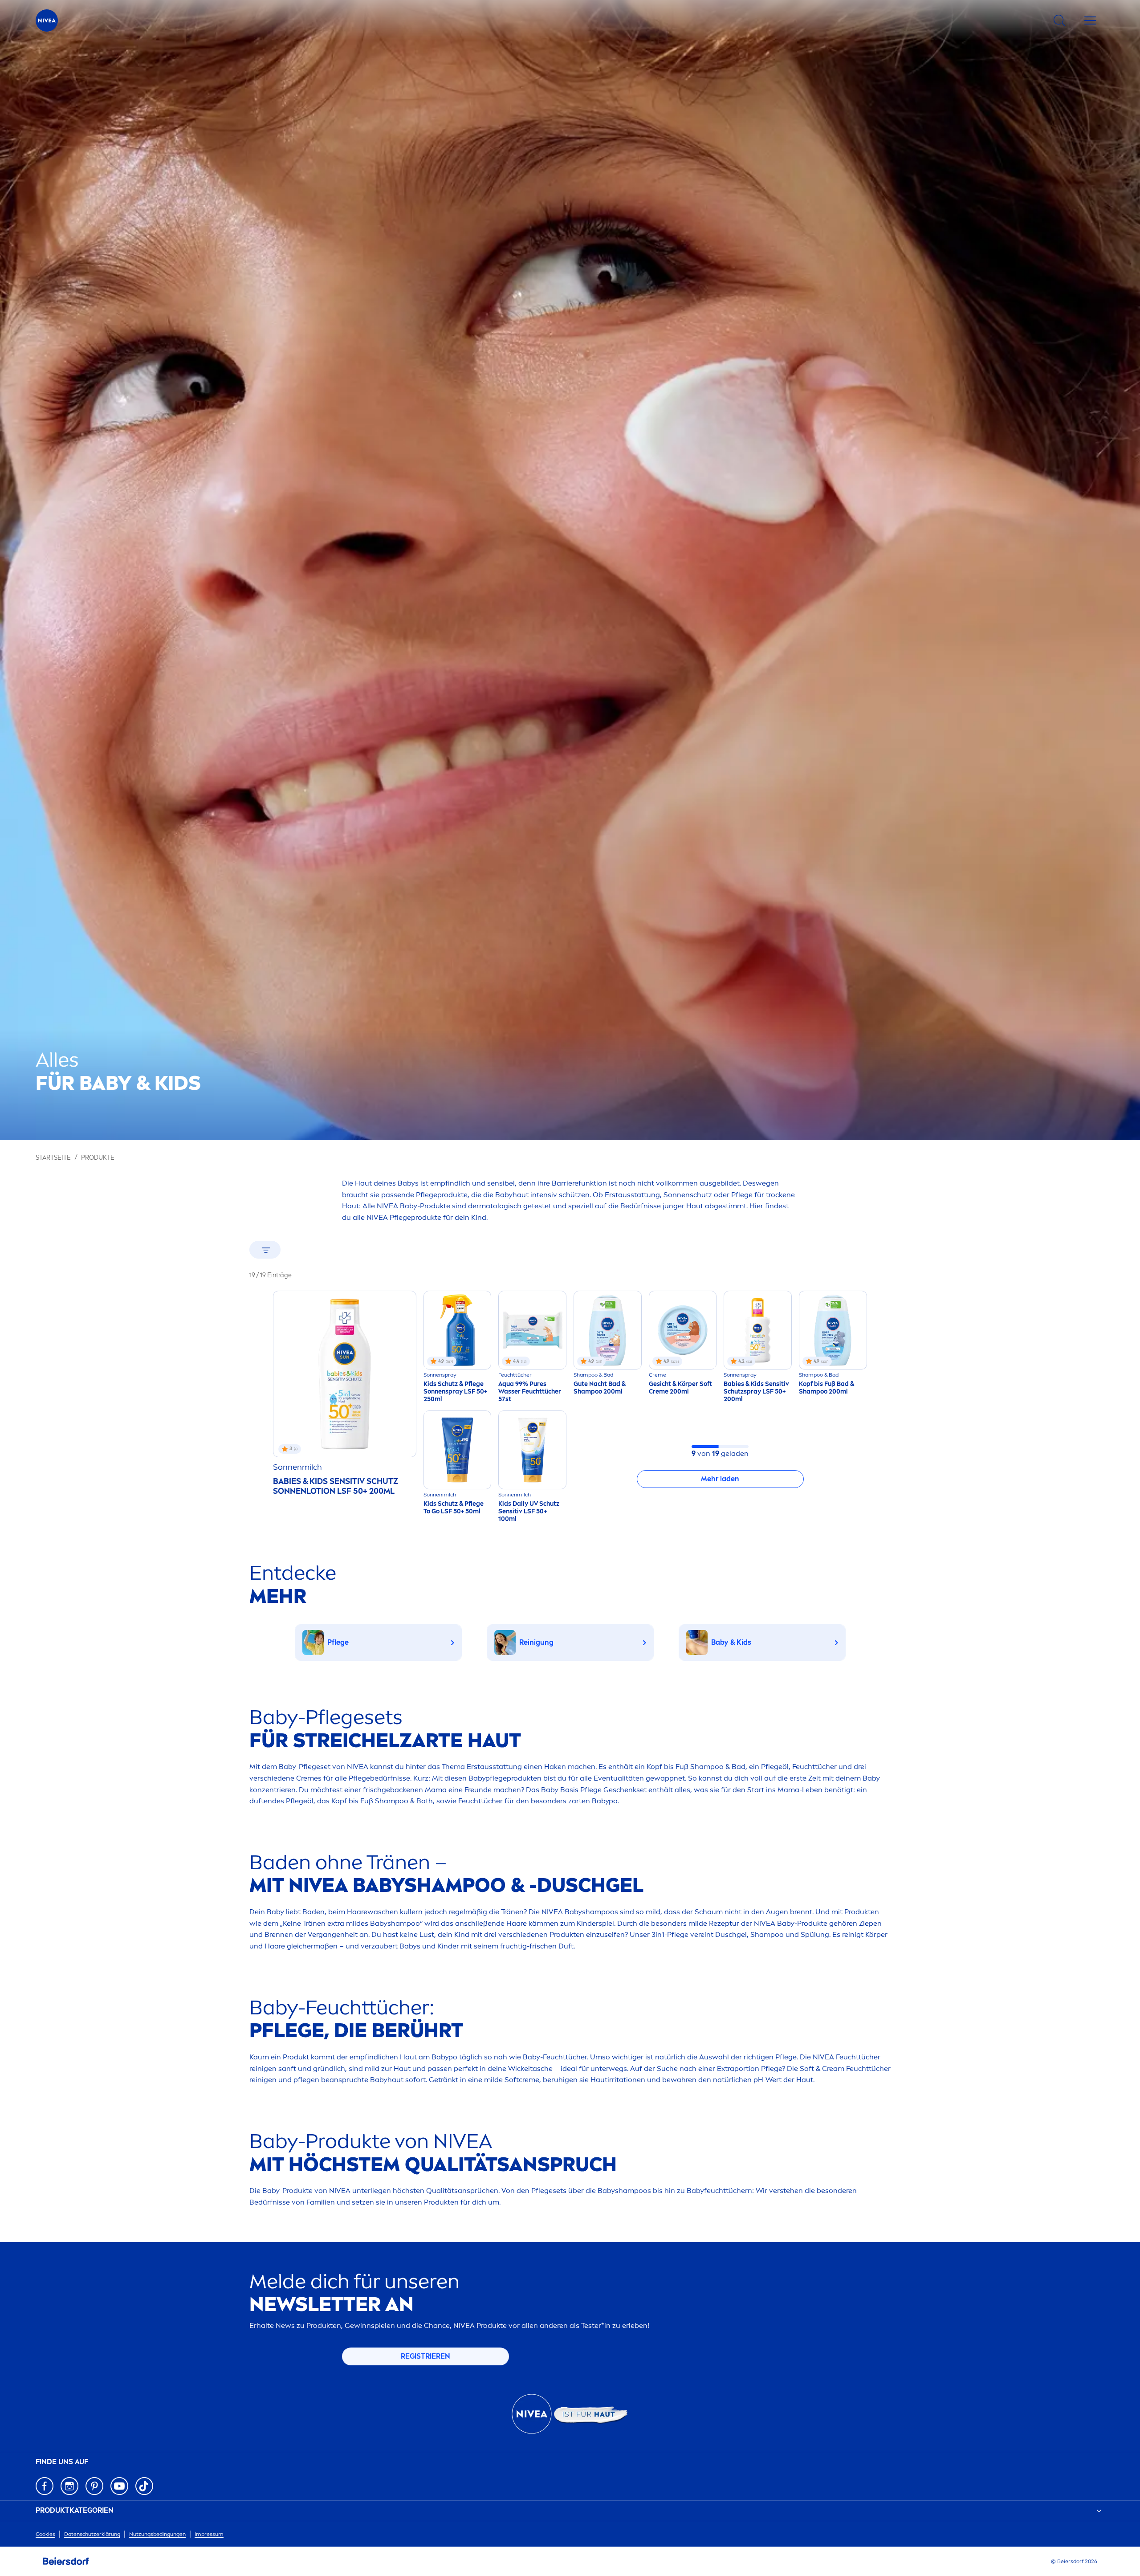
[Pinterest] (94, 2486)
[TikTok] (144, 2486)
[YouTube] (119, 2486)
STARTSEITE (53, 1158)
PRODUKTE (98, 1158)
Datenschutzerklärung (92, 2534)
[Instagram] (69, 2486)
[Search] (1059, 20)
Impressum (209, 2534)
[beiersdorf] (66, 2561)
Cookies (45, 2534)
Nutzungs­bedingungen (157, 2534)
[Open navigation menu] (1090, 20)
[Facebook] (45, 2486)
